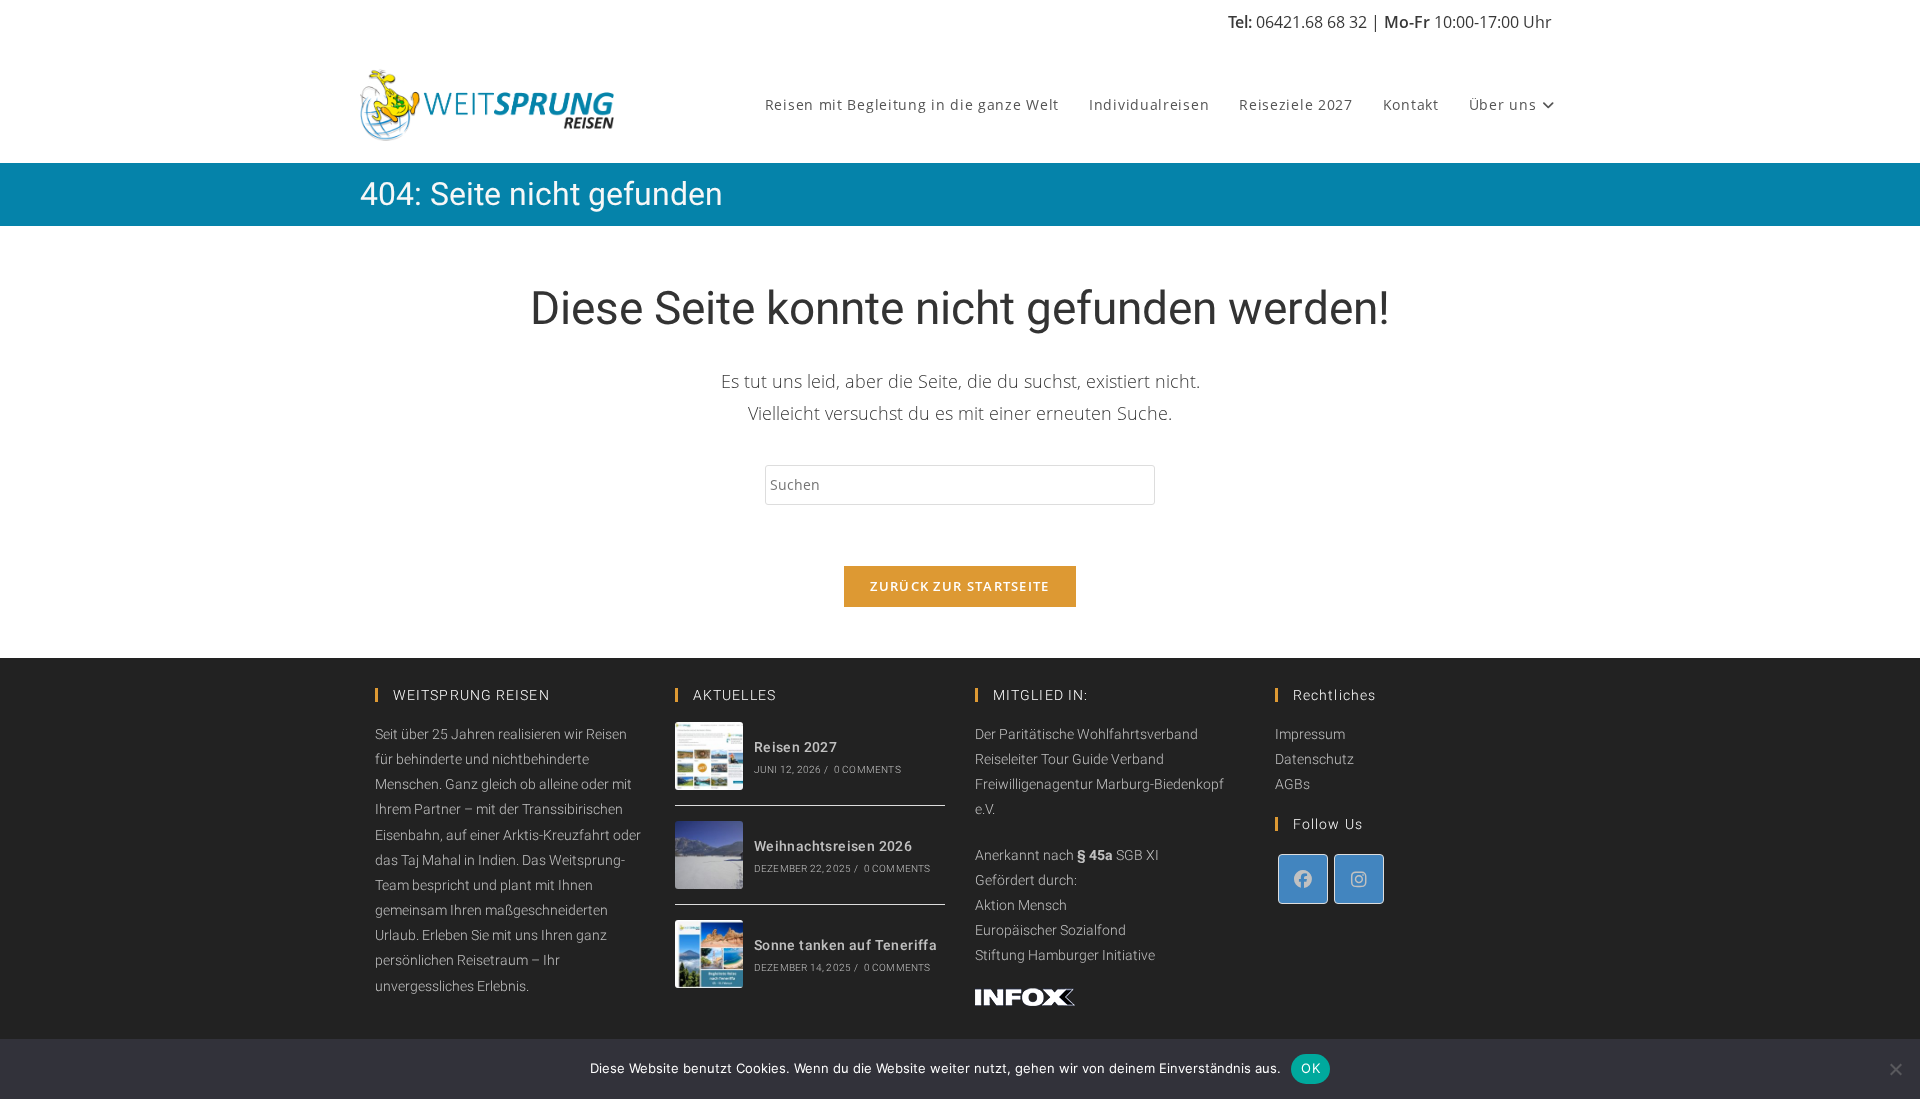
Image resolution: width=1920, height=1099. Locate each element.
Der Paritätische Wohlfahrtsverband (1086, 734)
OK (1310, 1068)
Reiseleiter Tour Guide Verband (1069, 759)
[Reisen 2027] (709, 756)
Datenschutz (1314, 759)
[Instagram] (1359, 879)
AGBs (1292, 784)
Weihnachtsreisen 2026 (833, 846)
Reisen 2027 (795, 747)
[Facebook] (1303, 879)
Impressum (1310, 734)
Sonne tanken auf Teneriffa (845, 945)
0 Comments (867, 769)
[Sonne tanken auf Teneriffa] (709, 954)
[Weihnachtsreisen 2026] (709, 855)
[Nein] (1895, 1069)
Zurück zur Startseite (959, 586)
